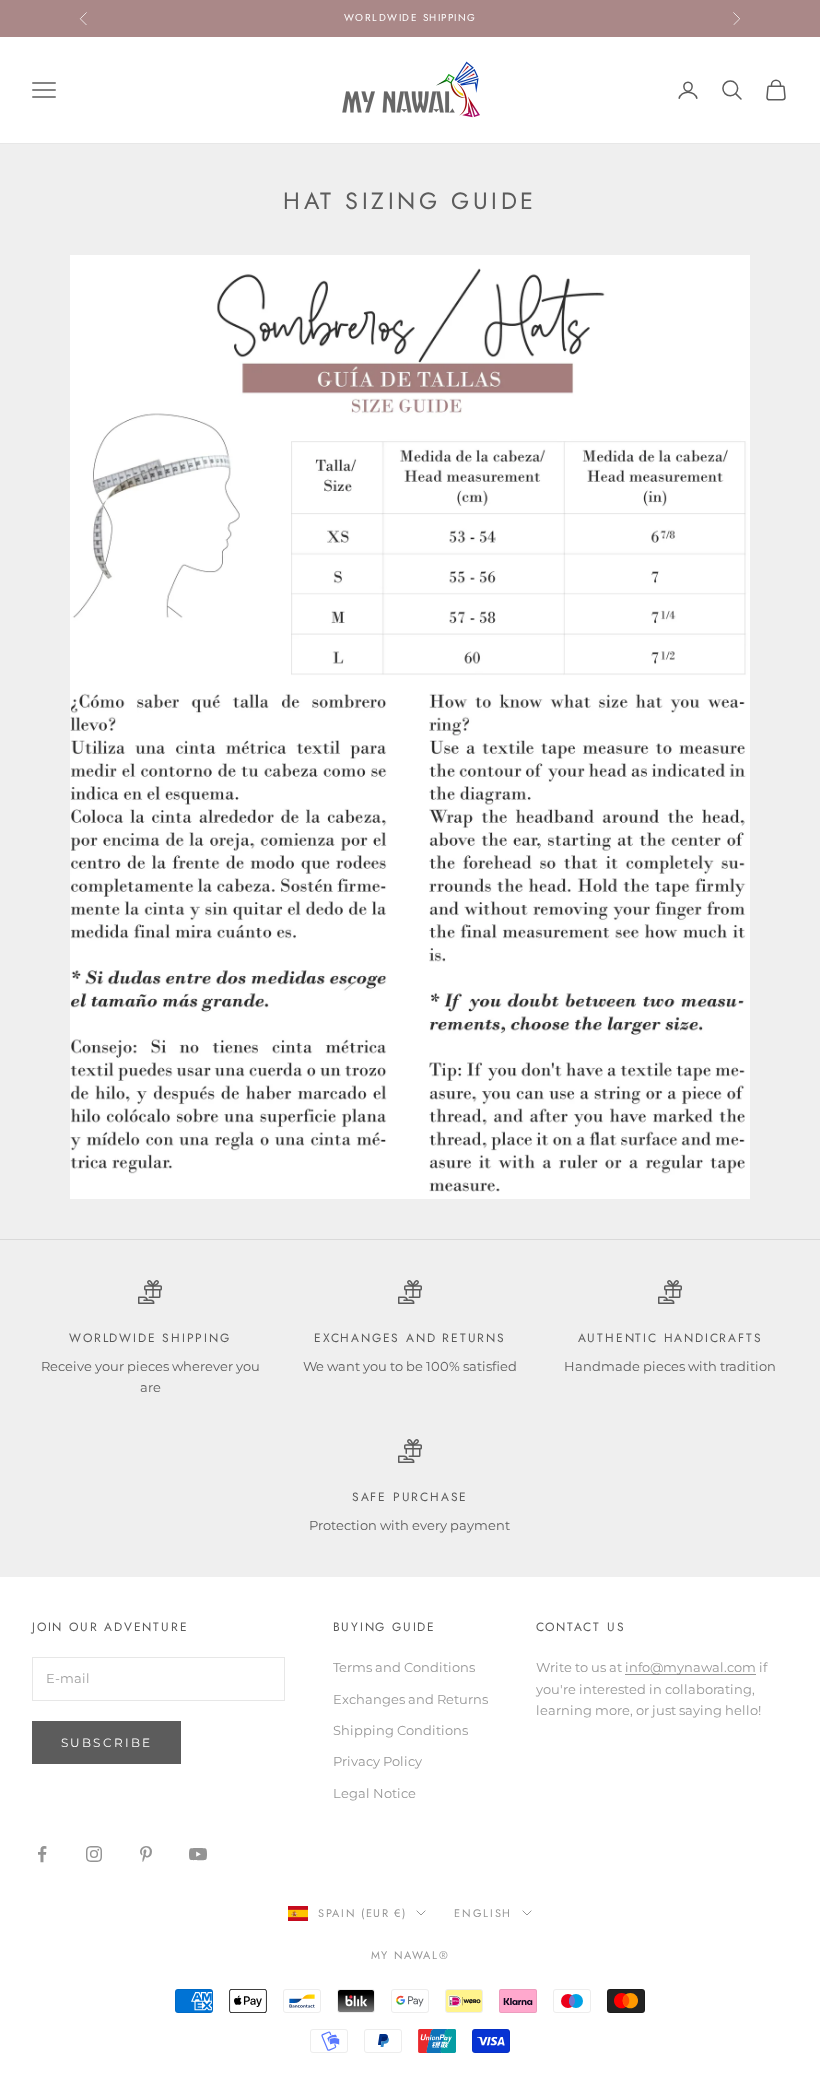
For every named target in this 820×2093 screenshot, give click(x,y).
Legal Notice (374, 1793)
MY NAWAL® (410, 1955)
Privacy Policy (377, 1761)
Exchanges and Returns (410, 1699)
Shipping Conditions (400, 1730)
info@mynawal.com (690, 1667)
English (483, 1913)
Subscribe (106, 1742)
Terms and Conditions (404, 1667)
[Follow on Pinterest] (146, 1854)
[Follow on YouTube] (198, 1854)
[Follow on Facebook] (42, 1854)
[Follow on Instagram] (94, 1854)
